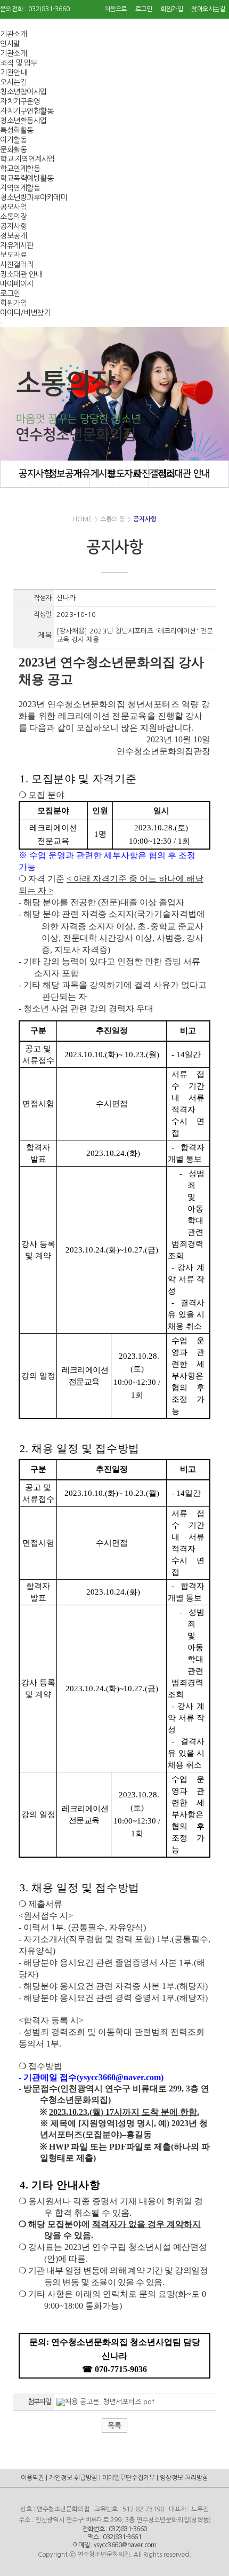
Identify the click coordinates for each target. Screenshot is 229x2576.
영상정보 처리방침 (184, 2478)
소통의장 (13, 217)
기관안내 (13, 73)
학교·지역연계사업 (27, 159)
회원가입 (171, 9)
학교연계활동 (20, 169)
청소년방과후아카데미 (33, 197)
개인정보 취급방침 (73, 2478)
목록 (114, 2426)
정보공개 (13, 236)
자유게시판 (17, 245)
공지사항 (13, 226)
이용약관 (32, 2478)
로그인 (144, 9)
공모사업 (13, 207)
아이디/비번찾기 (25, 313)
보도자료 (13, 255)
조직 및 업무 (19, 63)
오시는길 (13, 82)
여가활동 (13, 140)
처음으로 (116, 9)
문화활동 (13, 149)
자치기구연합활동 (27, 111)
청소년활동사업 (23, 121)
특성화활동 (17, 130)
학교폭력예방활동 (27, 178)
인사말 (10, 44)
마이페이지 (17, 284)
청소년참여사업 (23, 92)
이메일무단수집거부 (129, 2478)
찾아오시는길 (208, 9)
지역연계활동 (20, 188)
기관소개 (13, 34)
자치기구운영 (20, 101)
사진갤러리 (17, 265)
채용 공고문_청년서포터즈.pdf (110, 2402)
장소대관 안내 (21, 274)
